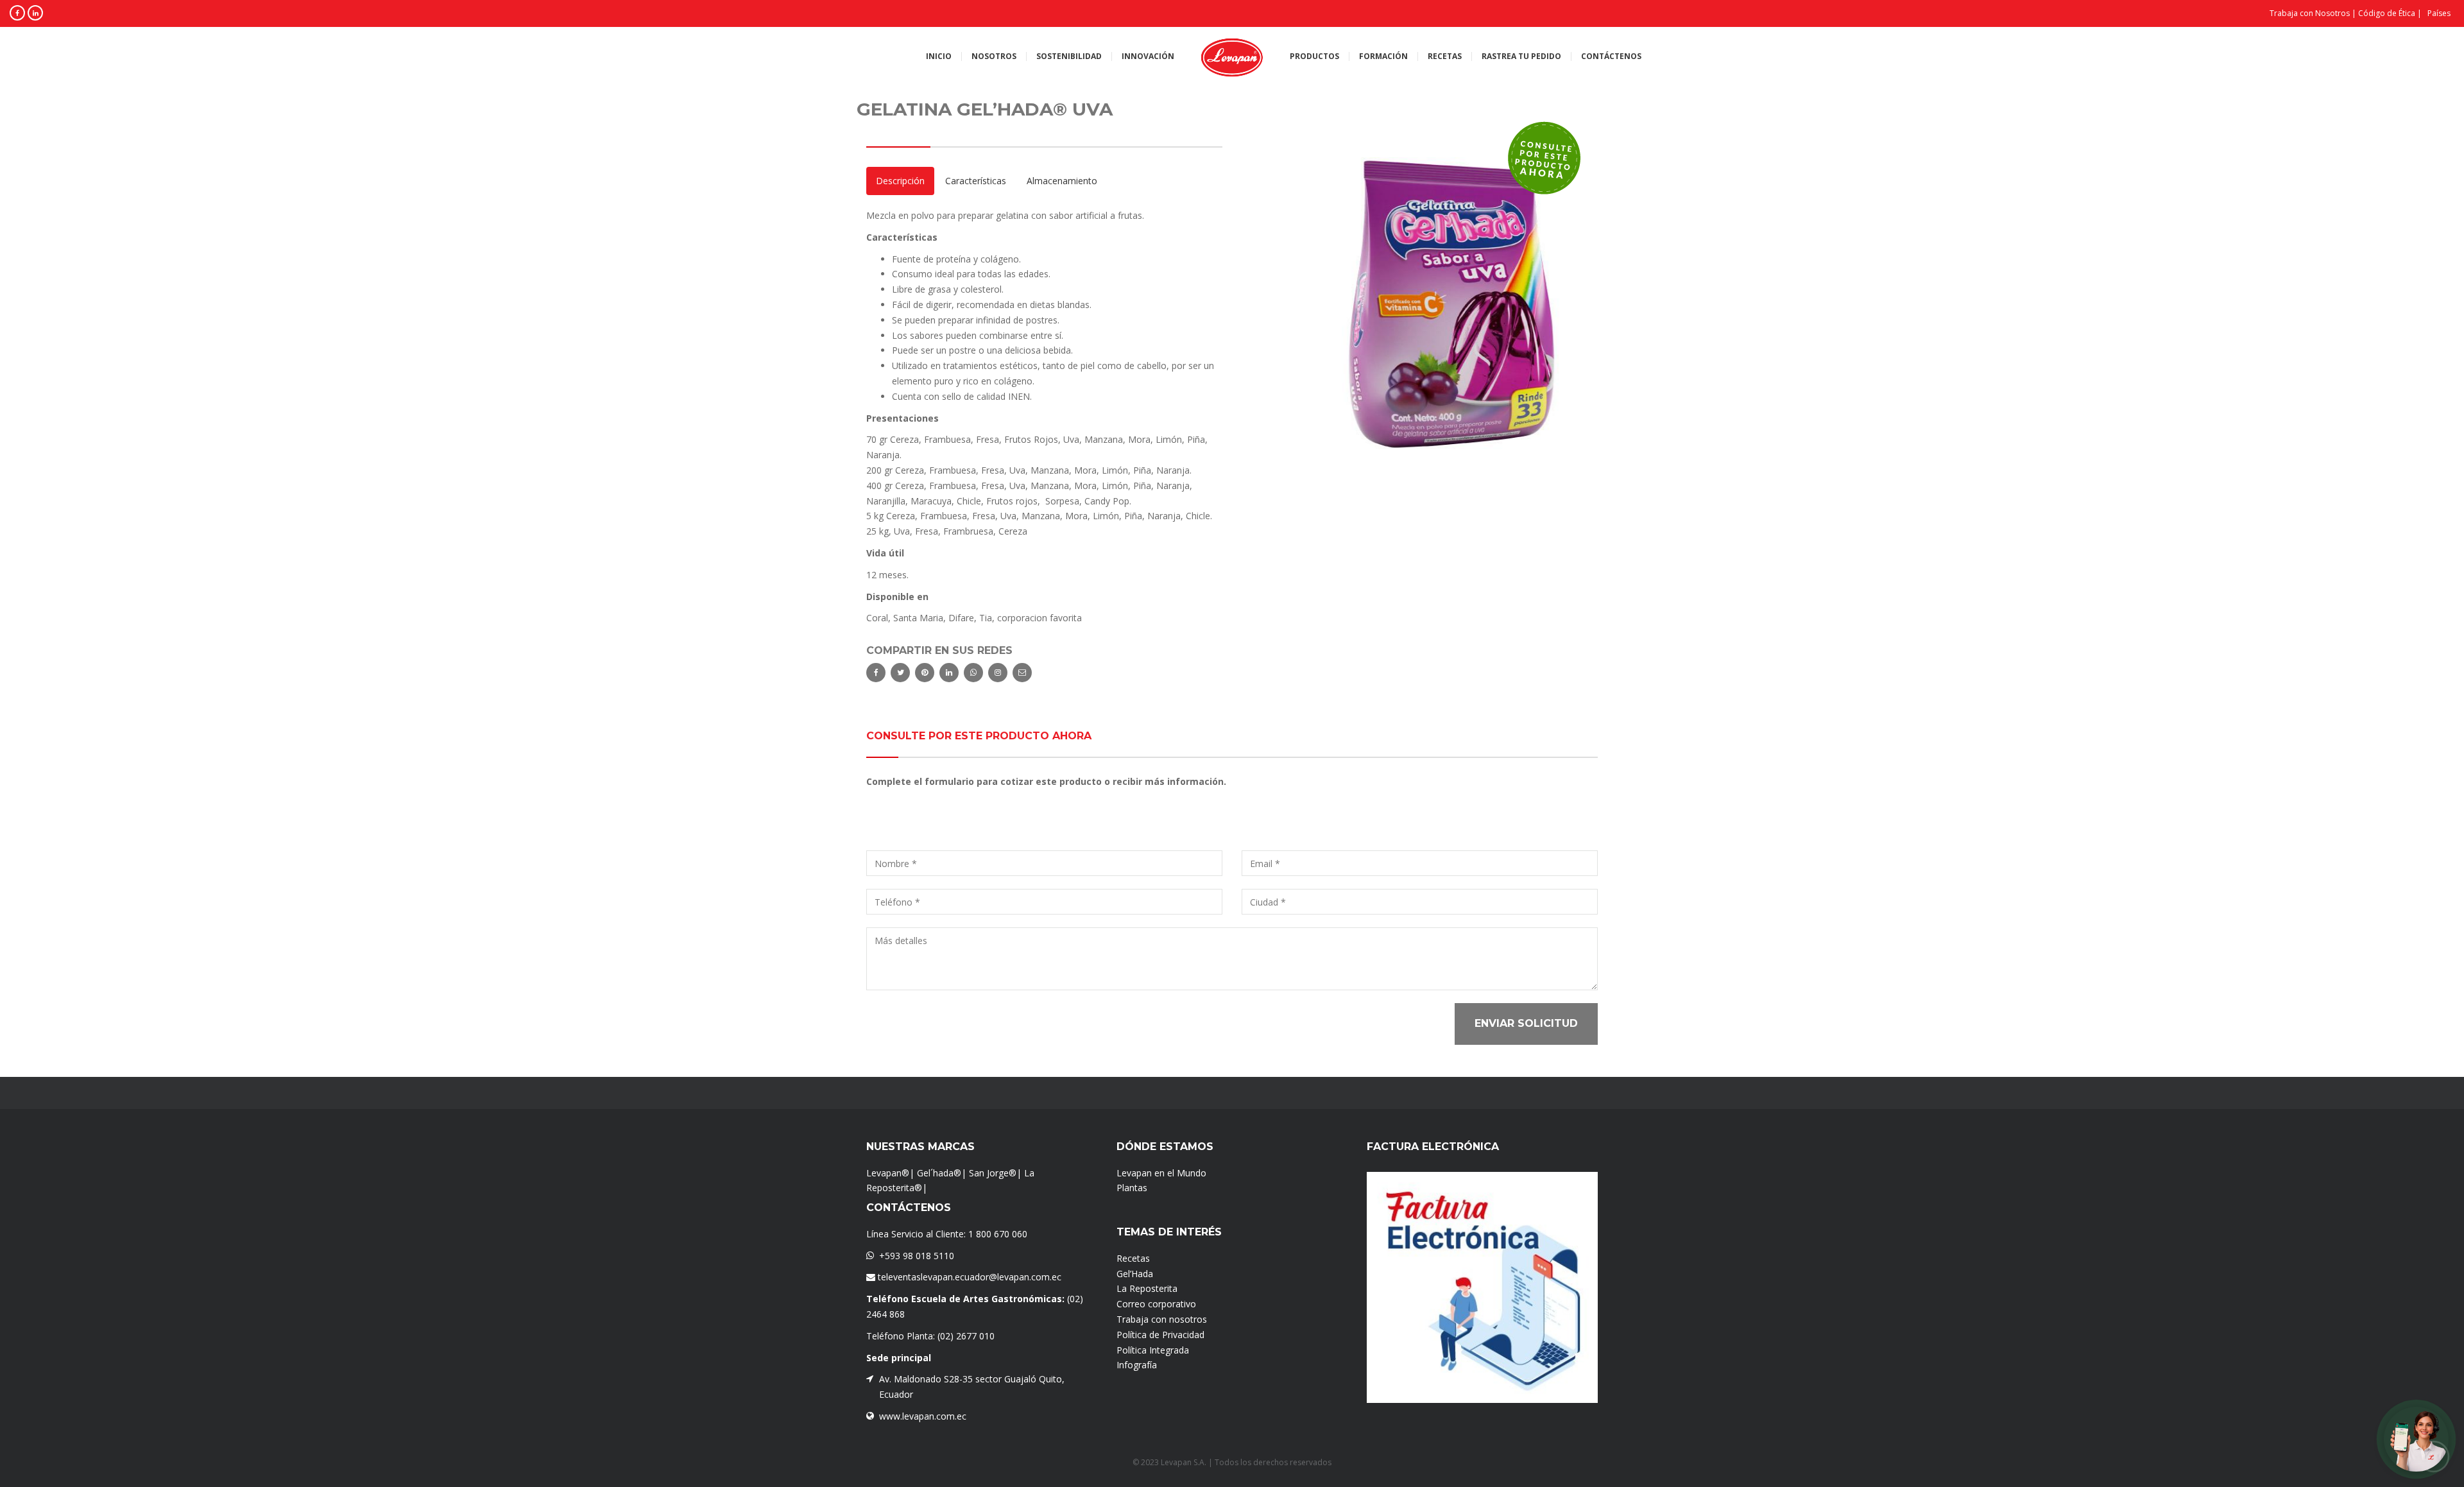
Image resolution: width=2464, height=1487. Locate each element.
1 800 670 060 (998, 1234)
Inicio (939, 56)
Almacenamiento (1062, 181)
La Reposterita (1147, 1288)
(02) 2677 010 (966, 1336)
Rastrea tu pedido (1521, 56)
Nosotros (994, 56)
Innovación (1148, 56)
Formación (1383, 56)
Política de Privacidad (1160, 1335)
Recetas (1445, 56)
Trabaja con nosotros (1162, 1319)
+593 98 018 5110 (917, 1256)
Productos (1314, 56)
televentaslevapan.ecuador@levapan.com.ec (968, 1277)
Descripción (900, 181)
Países (2439, 13)
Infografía (1137, 1365)
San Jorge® (993, 1173)
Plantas (1132, 1188)
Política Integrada (1153, 1350)
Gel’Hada (1135, 1274)
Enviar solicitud (1526, 1023)
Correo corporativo (1156, 1304)
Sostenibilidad (1069, 56)
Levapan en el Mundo (1161, 1173)
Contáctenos (1611, 56)
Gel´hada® (939, 1173)
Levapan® (888, 1173)
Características (976, 181)
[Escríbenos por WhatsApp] (2416, 1439)
